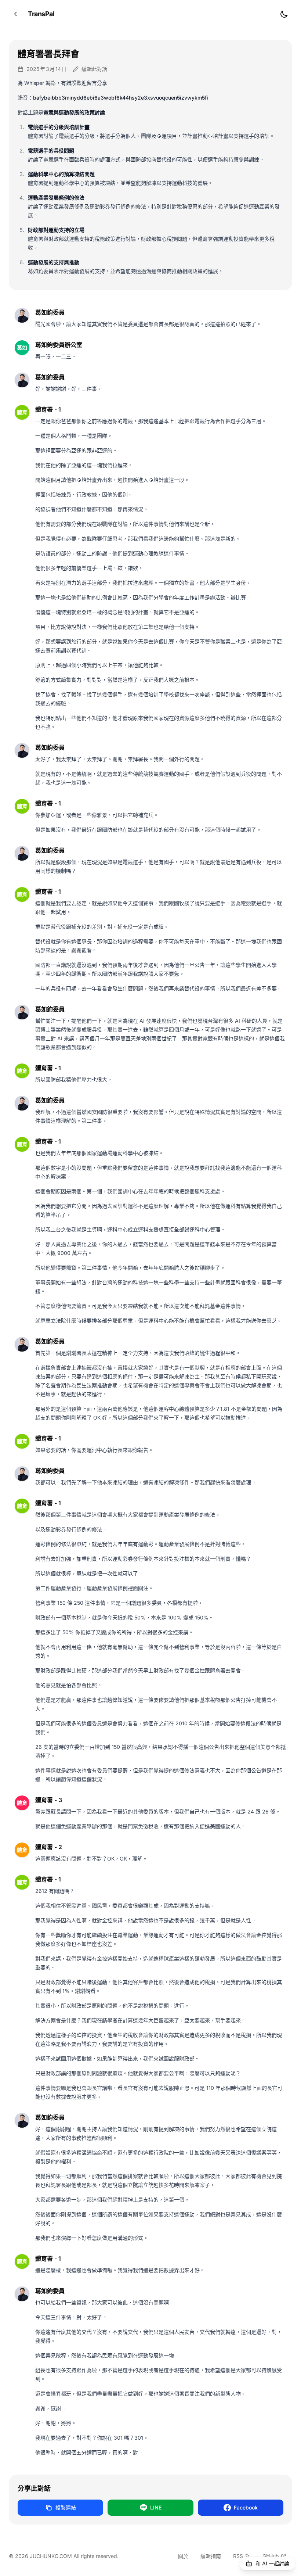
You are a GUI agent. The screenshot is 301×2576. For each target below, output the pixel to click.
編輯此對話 (94, 69)
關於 (183, 2556)
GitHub (271, 2556)
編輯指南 (211, 2556)
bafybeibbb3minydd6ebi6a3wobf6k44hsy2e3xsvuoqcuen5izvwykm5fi (121, 98)
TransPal (41, 14)
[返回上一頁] (15, 14)
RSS (238, 2556)
